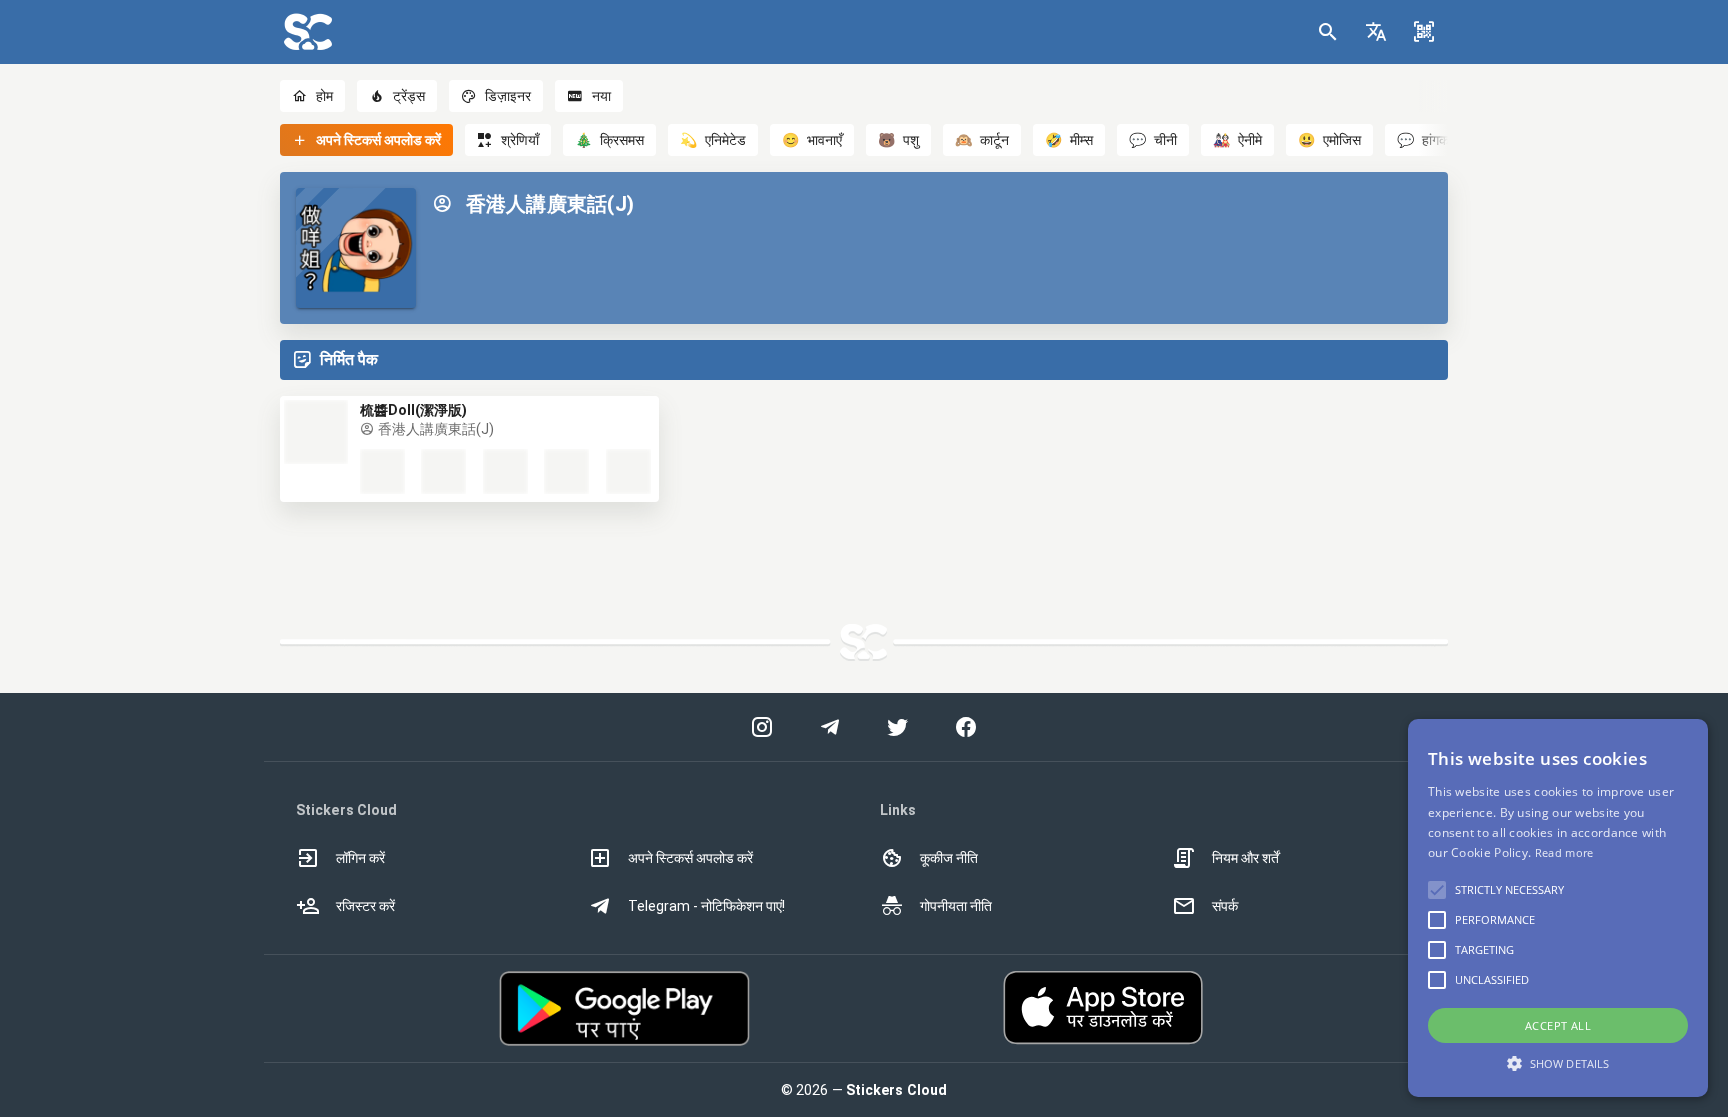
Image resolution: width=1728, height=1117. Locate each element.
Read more (1564, 852)
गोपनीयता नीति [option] (956, 906)
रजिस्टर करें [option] (365, 906)
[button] (1376, 32)
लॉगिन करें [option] (360, 858)
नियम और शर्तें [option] (1245, 858)
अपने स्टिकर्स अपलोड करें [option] (690, 858)
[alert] (1558, 908)
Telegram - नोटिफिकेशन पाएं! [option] (706, 906)
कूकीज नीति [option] (949, 858)
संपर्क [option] (1225, 906)
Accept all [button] (1558, 1025)
